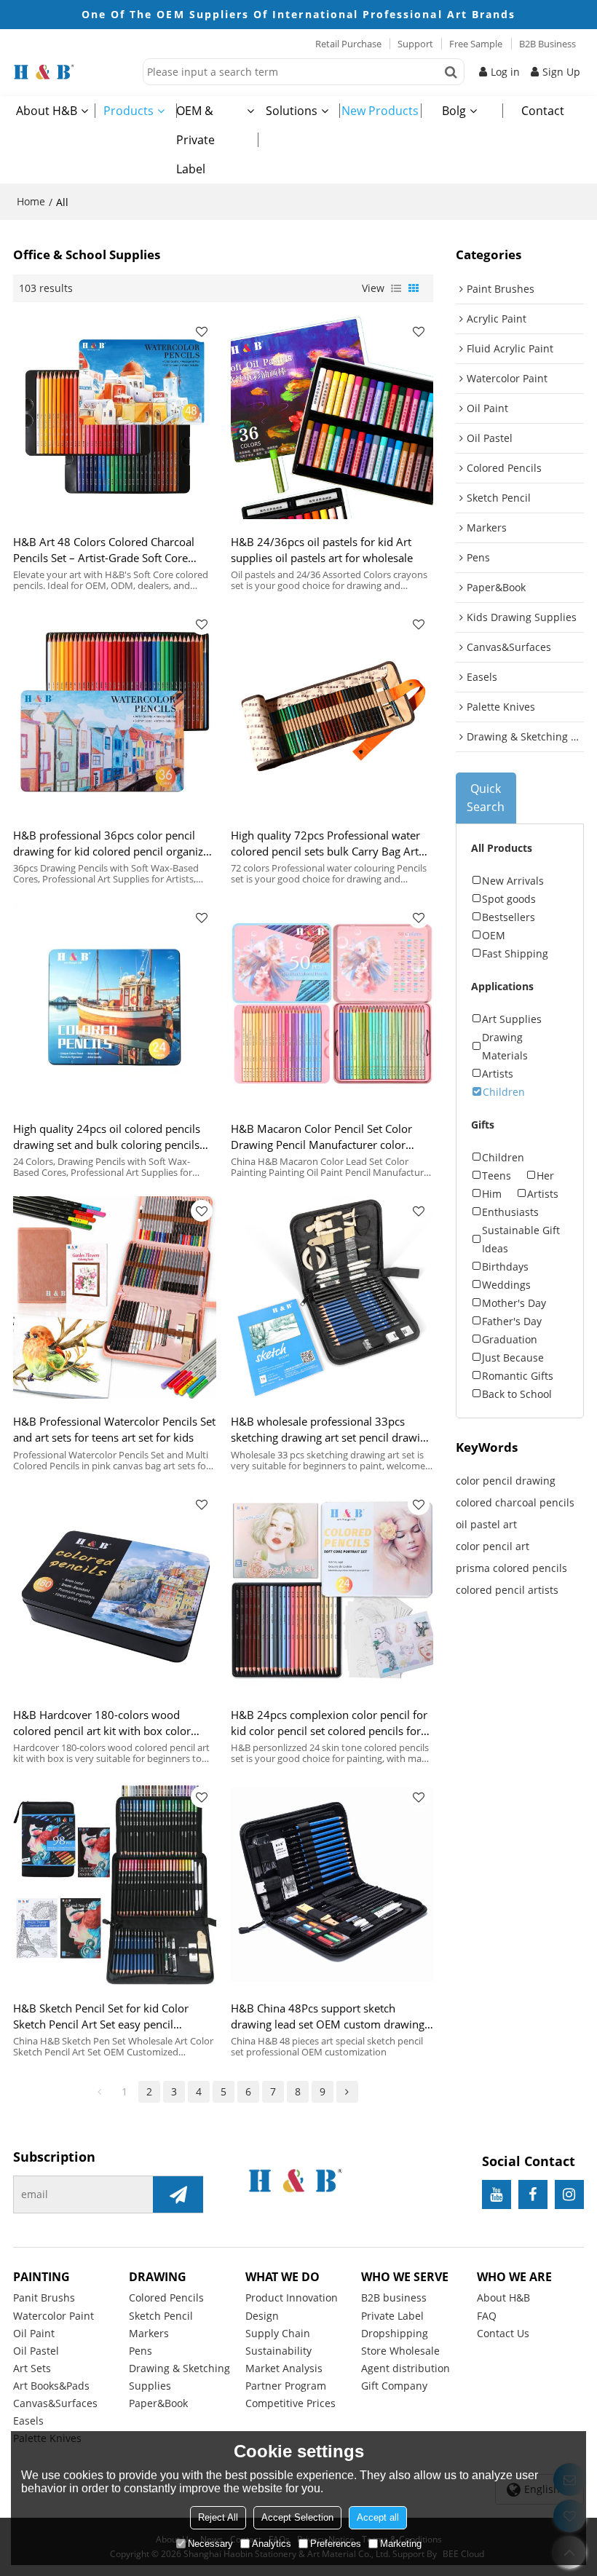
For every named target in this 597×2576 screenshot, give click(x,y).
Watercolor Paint (54, 2316)
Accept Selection (297, 2517)
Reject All (218, 2517)
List (396, 288)
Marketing (401, 2544)
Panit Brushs (44, 2298)
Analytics (272, 2544)
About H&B (47, 111)
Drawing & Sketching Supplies (179, 2377)
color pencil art (493, 1546)
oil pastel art (486, 1524)
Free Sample (476, 44)
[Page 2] (347, 2092)
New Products (380, 111)
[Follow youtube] (497, 2194)
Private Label (392, 2316)
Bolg (454, 111)
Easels (28, 2421)
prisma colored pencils (511, 1568)
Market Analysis (284, 2368)
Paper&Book (158, 2403)
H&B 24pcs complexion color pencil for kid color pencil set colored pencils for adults (329, 1723)
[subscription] (178, 2194)
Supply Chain (278, 2333)
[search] (451, 72)
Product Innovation (292, 2298)
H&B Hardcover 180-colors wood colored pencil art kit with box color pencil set (102, 1723)
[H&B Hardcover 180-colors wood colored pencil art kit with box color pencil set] (115, 1591)
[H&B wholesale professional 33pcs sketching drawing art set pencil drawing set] (332, 1298)
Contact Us (503, 2333)
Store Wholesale (400, 2351)
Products (129, 111)
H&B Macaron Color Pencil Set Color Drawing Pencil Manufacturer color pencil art (321, 1137)
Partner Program (286, 2386)
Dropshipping (395, 2333)
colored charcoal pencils (515, 1502)
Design (262, 2316)
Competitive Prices (290, 2403)
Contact (543, 111)
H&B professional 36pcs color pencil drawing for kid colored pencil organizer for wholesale (113, 843)
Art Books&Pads (51, 2386)
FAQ (487, 2316)
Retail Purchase (348, 44)
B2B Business (547, 44)
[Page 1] (100, 2092)
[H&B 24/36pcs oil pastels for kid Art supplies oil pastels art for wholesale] (332, 418)
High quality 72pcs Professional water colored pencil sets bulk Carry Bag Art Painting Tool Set (325, 843)
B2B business (394, 2298)
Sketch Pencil (161, 2316)
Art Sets (32, 2368)
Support (415, 44)
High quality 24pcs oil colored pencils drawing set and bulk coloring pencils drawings (107, 1137)
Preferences (336, 2544)
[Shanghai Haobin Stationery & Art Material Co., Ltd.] (74, 72)
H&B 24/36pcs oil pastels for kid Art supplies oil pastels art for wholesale (322, 550)
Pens (141, 2351)
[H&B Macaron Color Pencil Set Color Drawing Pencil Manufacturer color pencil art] (332, 1004)
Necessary (210, 2544)
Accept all (378, 2517)
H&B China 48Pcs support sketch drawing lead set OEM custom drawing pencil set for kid (328, 2016)
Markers (149, 2333)
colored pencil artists (507, 1590)
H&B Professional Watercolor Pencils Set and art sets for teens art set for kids (114, 1429)
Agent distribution (406, 2368)
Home (31, 201)
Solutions (292, 111)
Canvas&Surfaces (55, 2403)
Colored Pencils (166, 2298)
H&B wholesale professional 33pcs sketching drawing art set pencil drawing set (332, 1430)
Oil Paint (34, 2333)
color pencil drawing (506, 1481)
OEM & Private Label (195, 140)
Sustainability (278, 2351)
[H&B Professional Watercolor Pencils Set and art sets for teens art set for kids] (115, 1298)
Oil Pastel (36, 2351)
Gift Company (394, 2386)
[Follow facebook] (533, 2194)
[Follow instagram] (569, 2194)
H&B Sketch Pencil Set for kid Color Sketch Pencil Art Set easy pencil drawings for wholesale (101, 2016)
